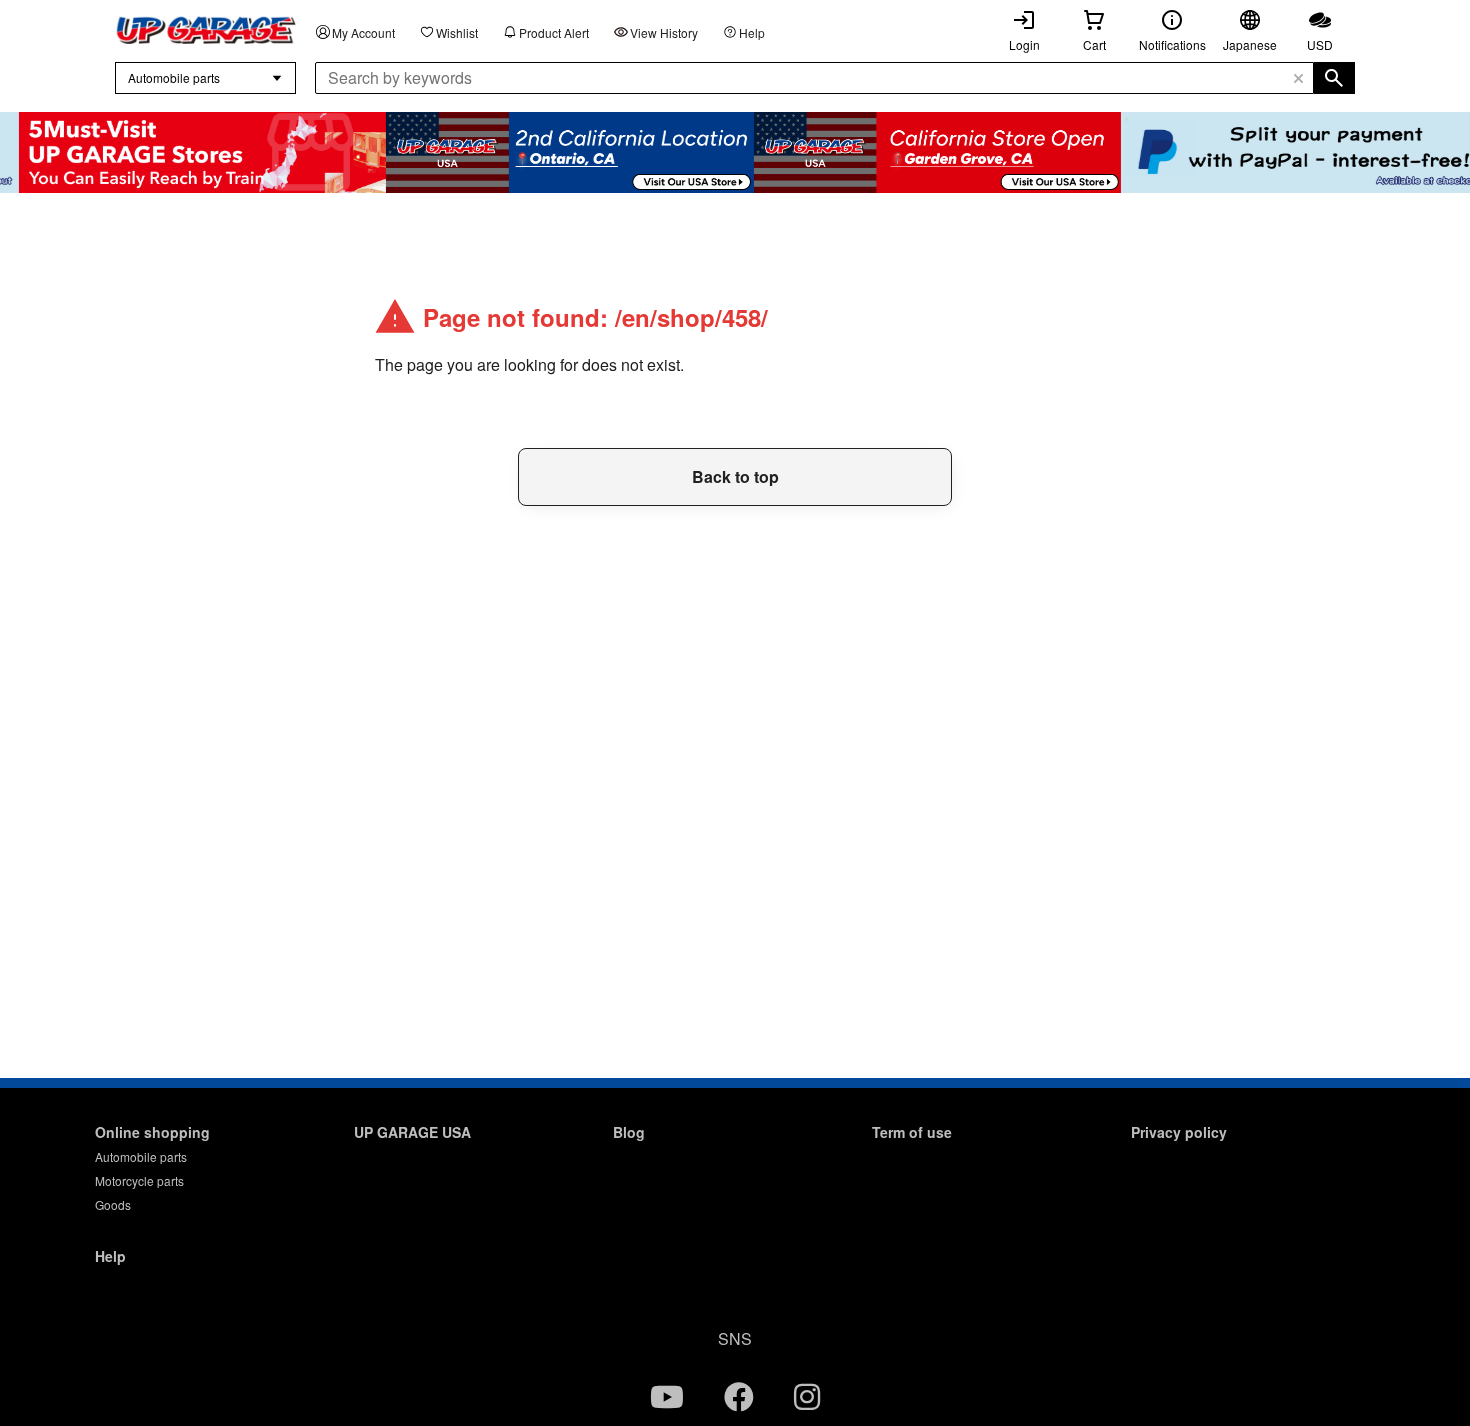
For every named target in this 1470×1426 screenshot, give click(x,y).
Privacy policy (1179, 1132)
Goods (113, 1204)
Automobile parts (141, 1156)
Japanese (1250, 44)
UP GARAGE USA (412, 1132)
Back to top (735, 476)
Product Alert (554, 32)
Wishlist (457, 32)
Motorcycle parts (139, 1180)
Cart (1094, 44)
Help (752, 32)
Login (1024, 44)
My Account (363, 32)
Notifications (1172, 44)
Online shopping (152, 1132)
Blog (629, 1132)
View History (664, 32)
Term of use (912, 1132)
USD (1320, 44)
